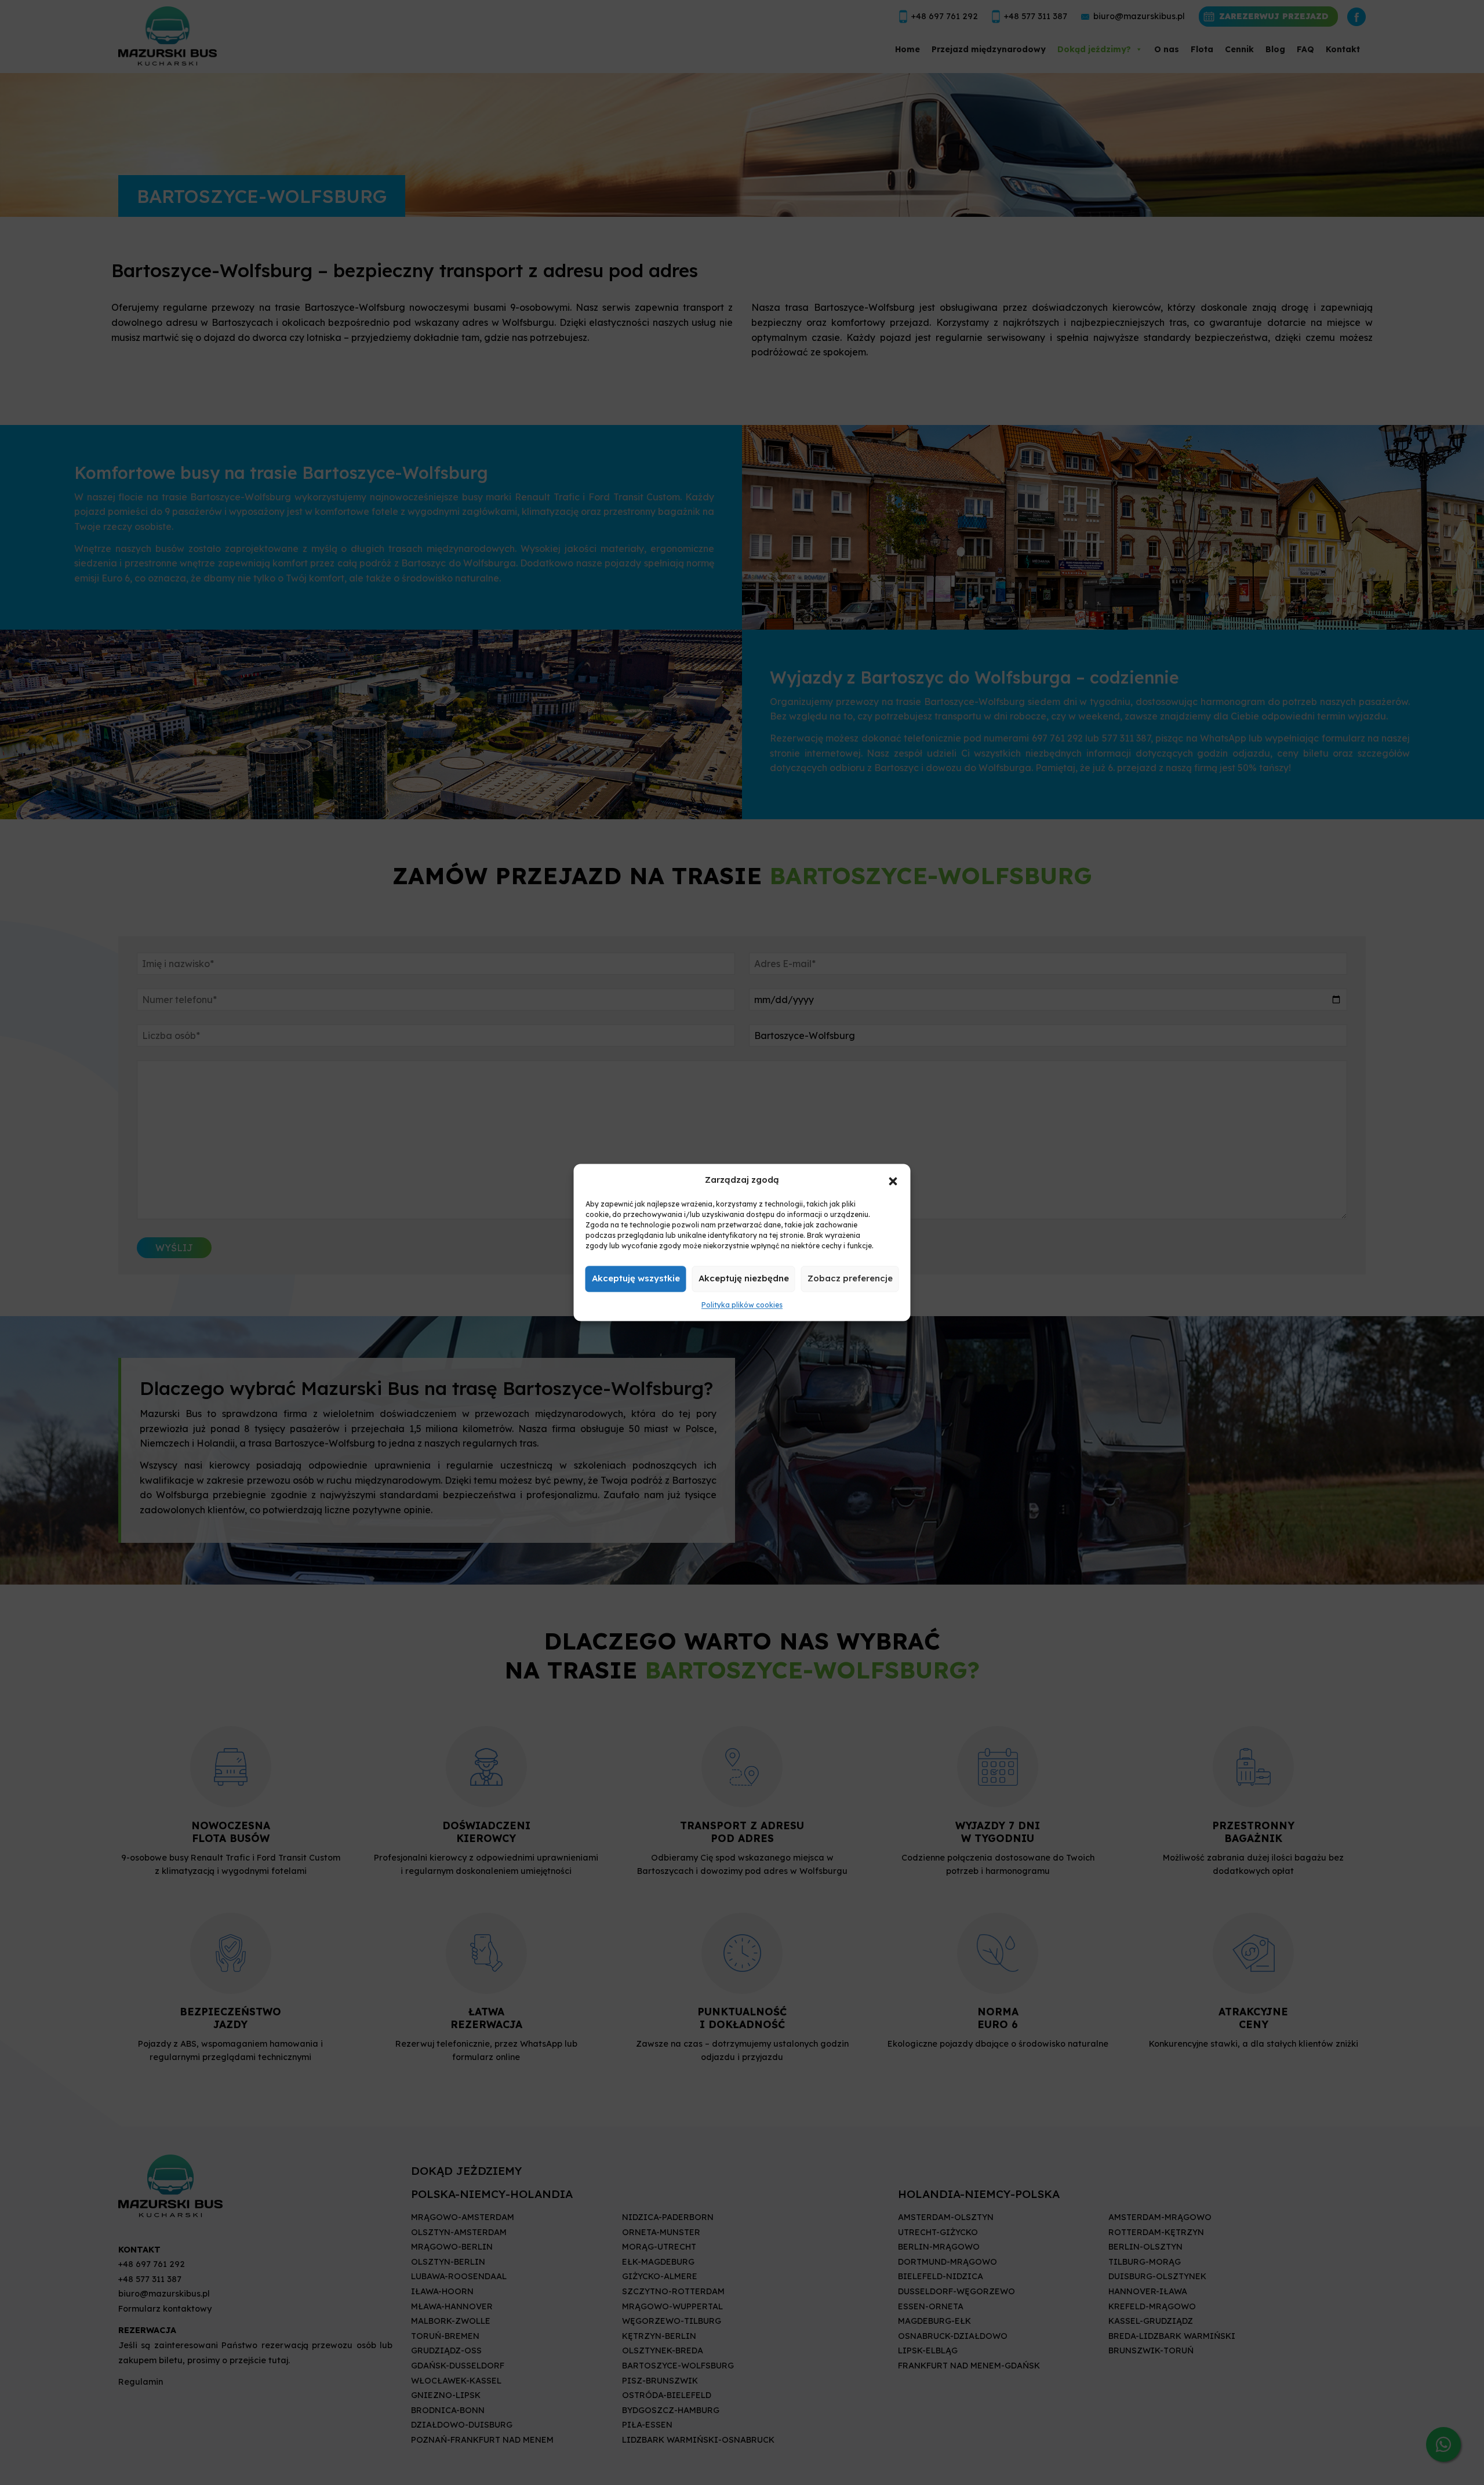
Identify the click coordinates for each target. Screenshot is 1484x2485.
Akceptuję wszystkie (636, 1279)
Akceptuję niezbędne (744, 1279)
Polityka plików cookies (742, 1305)
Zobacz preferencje (850, 1279)
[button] (893, 1180)
